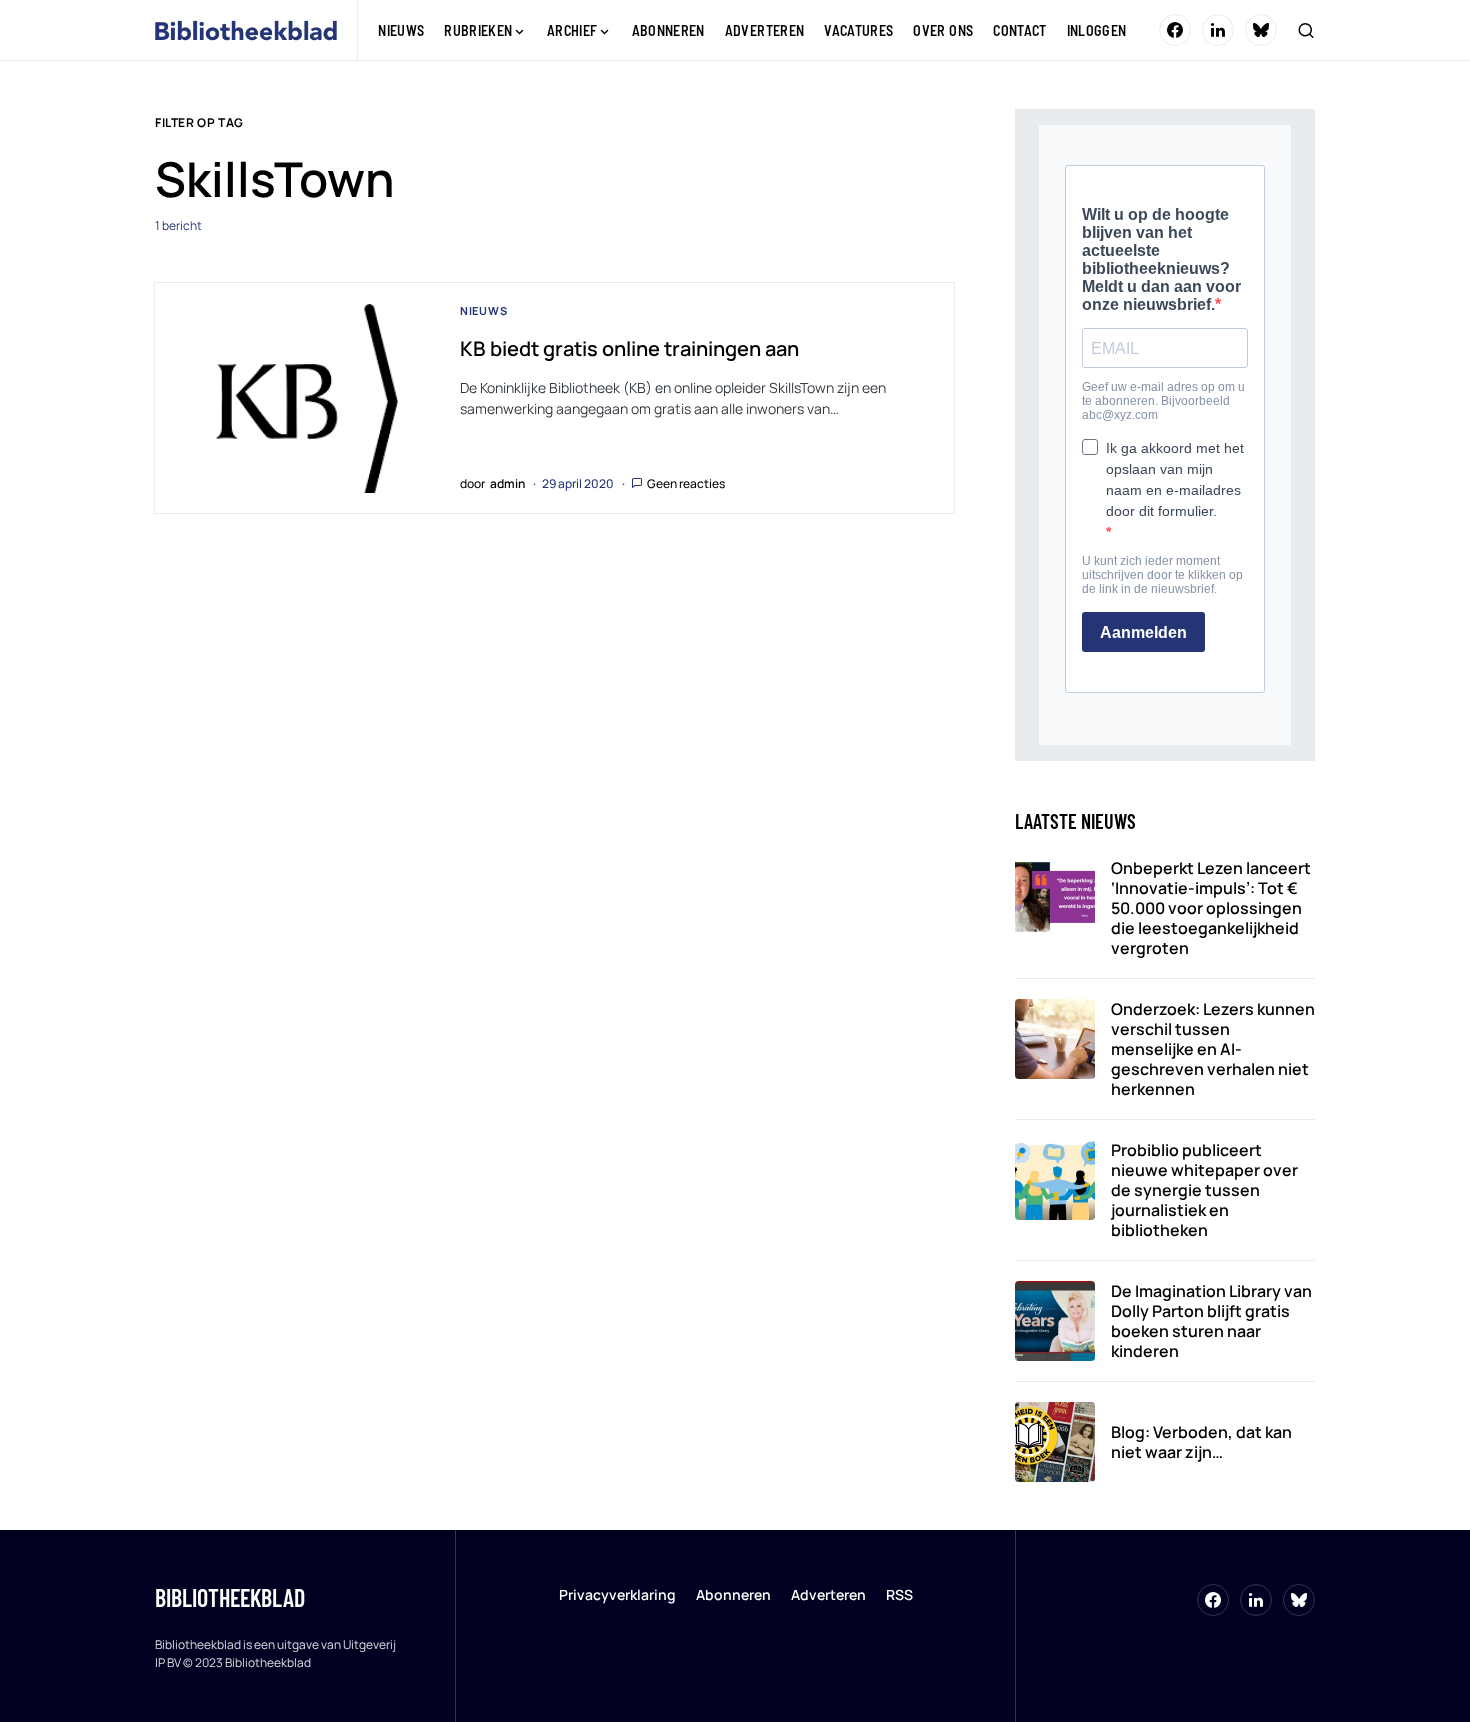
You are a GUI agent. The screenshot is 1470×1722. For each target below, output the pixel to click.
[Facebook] (1175, 30)
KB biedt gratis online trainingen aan (629, 348)
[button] (1306, 30)
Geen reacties (686, 483)
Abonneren (733, 1594)
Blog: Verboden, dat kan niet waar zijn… (1201, 1442)
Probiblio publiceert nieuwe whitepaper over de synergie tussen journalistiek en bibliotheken (1204, 1190)
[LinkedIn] (1218, 30)
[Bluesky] (1261, 30)
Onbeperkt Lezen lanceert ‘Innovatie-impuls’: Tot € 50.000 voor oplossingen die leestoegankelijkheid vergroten (1211, 908)
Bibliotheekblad (230, 1597)
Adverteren (828, 1594)
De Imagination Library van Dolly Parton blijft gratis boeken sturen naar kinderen (1211, 1321)
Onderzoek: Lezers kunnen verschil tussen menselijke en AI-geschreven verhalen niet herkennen (1213, 1049)
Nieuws (484, 310)
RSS (899, 1594)
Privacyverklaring (617, 1594)
